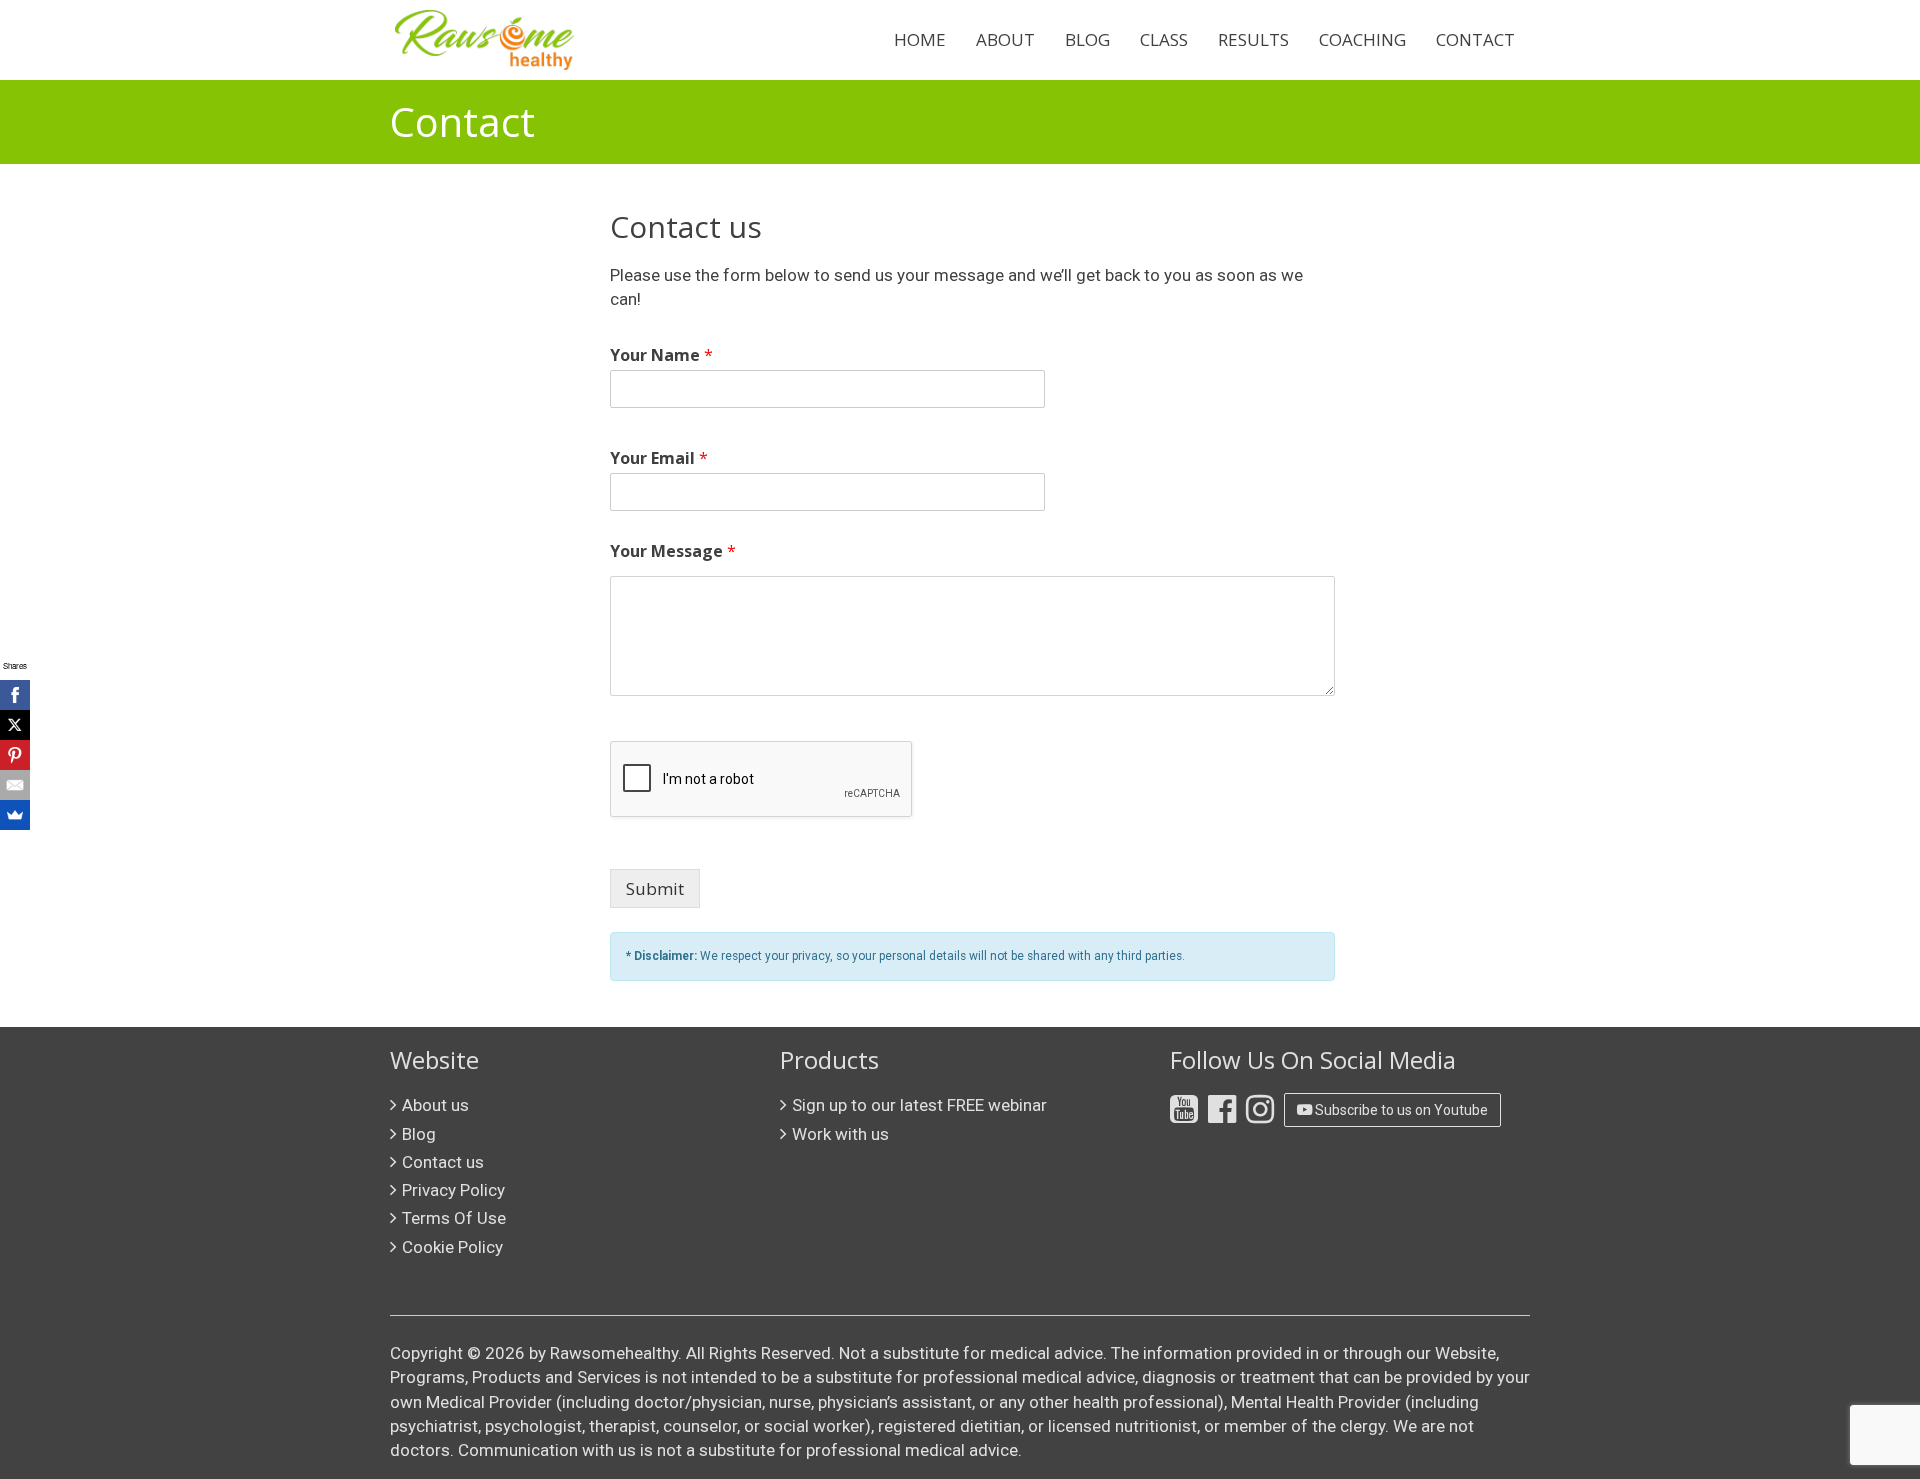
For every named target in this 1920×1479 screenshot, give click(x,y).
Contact (1475, 39)
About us (435, 1105)
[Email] (15, 785)
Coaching (1362, 39)
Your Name (661, 355)
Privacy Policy (453, 1190)
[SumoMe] (15, 815)
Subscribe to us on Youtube (1400, 1110)
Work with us (840, 1134)
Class (1164, 39)
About (1005, 39)
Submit (655, 888)
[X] (15, 725)
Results (1253, 39)
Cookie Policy (452, 1247)
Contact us (443, 1162)
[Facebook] (15, 695)
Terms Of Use (454, 1218)
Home (920, 39)
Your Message (673, 551)
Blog (1087, 39)
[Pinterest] (15, 755)
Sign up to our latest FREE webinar (919, 1105)
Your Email (659, 458)
